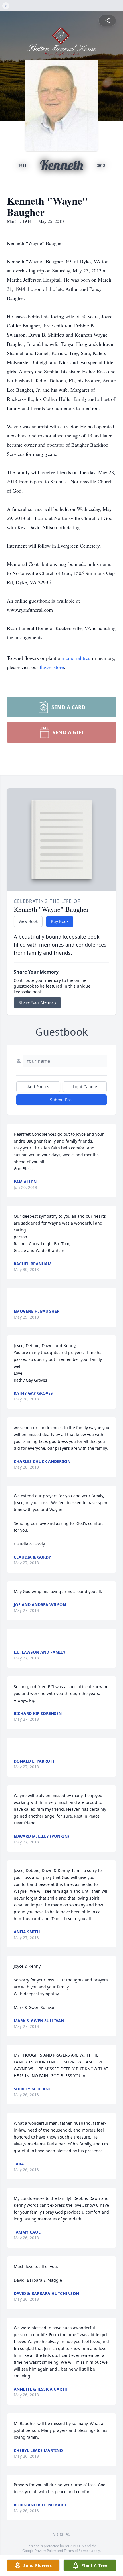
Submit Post (61, 1100)
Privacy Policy (45, 2551)
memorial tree (76, 658)
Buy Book (60, 921)
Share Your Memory (37, 1002)
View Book (28, 921)
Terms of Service (77, 2551)
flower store (52, 667)
